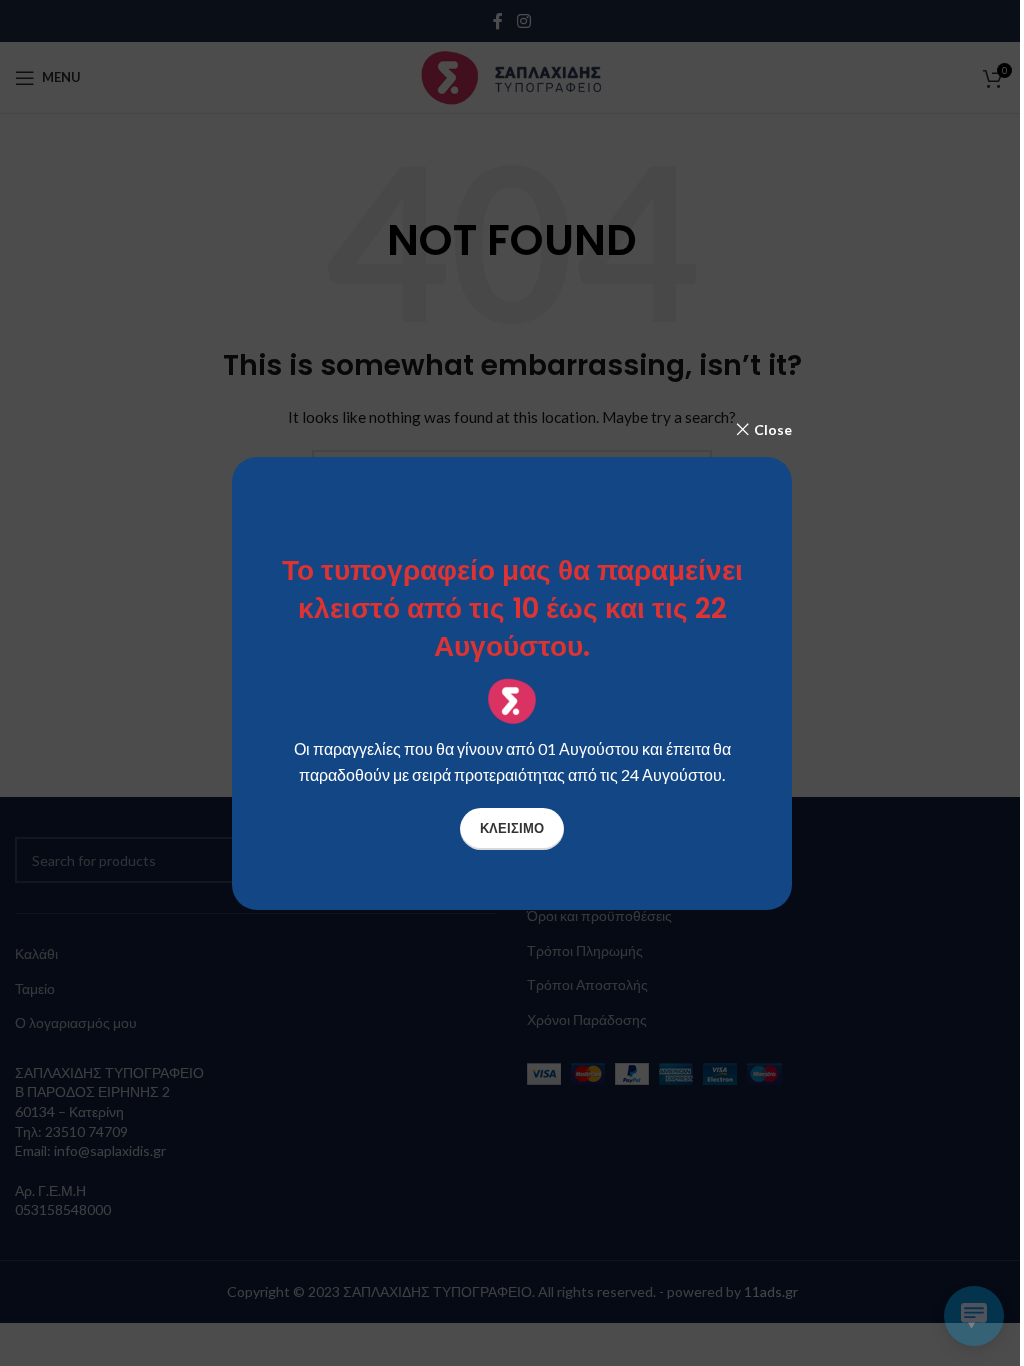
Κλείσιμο (512, 828)
